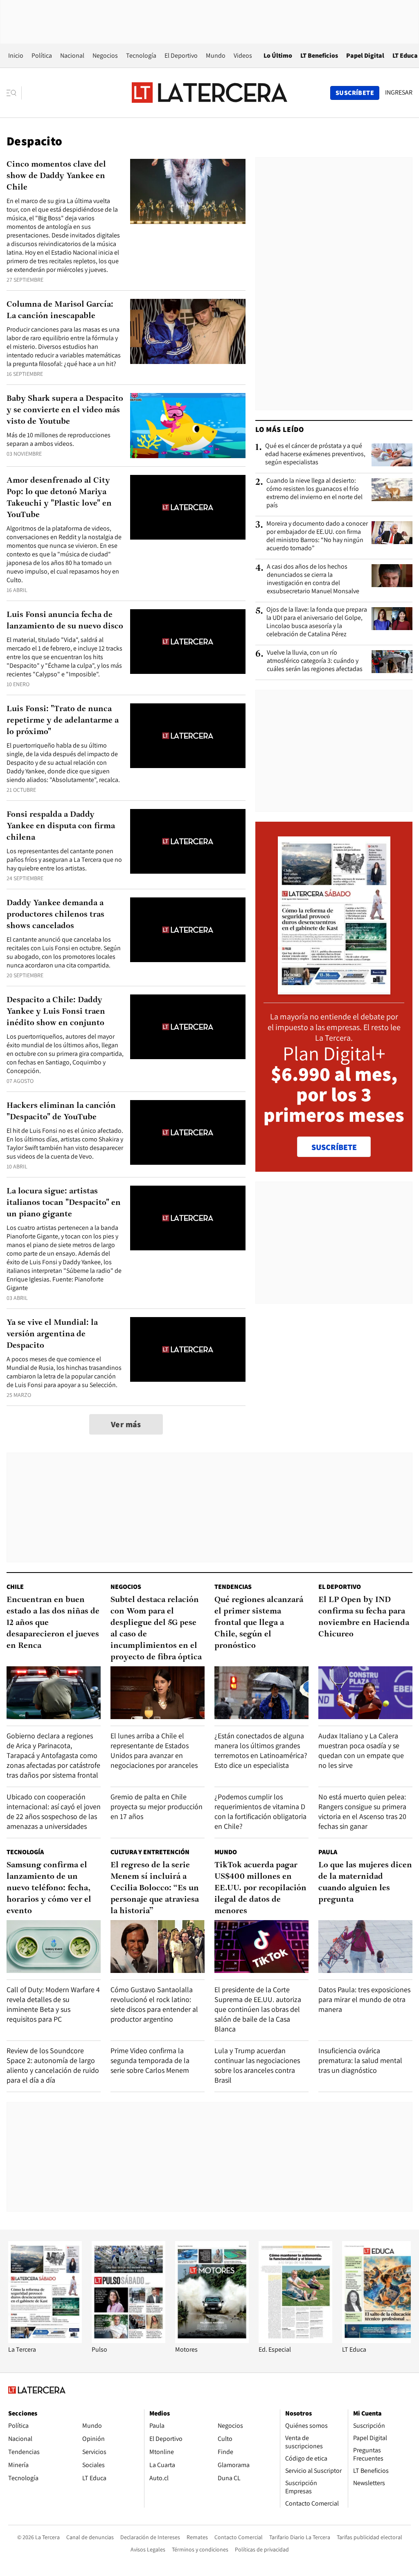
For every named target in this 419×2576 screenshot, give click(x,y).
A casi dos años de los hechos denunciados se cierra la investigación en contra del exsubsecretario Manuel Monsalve (313, 579)
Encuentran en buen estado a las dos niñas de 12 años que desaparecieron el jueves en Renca (53, 1623)
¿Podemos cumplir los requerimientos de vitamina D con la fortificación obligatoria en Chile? (260, 1811)
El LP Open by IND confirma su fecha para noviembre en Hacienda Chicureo (364, 1617)
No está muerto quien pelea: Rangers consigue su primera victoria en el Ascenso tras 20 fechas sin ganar (362, 1811)
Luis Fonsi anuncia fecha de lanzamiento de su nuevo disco (65, 621)
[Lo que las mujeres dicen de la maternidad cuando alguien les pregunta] (365, 1947)
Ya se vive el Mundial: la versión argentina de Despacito (52, 1334)
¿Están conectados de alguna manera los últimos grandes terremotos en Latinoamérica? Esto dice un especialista (261, 1750)
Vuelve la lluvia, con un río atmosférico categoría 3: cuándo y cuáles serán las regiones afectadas (315, 661)
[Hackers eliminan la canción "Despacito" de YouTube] (188, 1133)
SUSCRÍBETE (334, 1147)
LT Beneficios (319, 55)
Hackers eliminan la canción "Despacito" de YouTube (61, 1112)
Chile (15, 1587)
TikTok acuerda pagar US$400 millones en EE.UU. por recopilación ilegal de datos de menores (260, 1888)
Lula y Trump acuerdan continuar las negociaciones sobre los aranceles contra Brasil (257, 2065)
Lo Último (278, 55)
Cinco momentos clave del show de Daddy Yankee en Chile (56, 176)
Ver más (126, 1424)
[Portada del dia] (334, 990)
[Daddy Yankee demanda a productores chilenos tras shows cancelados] (188, 930)
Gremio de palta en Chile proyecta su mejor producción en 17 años (157, 1807)
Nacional (72, 55)
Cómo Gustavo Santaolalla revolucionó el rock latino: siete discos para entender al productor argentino (154, 2004)
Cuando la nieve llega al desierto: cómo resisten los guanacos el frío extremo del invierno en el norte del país (314, 493)
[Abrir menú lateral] (14, 93)
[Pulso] (128, 2341)
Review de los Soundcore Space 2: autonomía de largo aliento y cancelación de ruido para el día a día (53, 2065)
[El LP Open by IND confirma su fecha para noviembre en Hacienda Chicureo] (365, 1693)
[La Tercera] (45, 2341)
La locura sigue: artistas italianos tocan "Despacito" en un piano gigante (64, 1203)
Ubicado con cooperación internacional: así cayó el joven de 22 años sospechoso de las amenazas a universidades (54, 1811)
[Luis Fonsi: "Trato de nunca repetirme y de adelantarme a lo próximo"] (188, 736)
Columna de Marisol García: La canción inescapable (60, 310)
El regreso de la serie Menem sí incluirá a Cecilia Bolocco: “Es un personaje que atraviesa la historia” (155, 1888)
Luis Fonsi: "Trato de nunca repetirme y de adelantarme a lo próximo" (63, 721)
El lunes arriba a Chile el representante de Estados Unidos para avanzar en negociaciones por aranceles (154, 1750)
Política (42, 55)
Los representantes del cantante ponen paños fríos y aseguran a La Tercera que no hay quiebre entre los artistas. (64, 860)
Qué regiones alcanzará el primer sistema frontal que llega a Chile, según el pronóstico (259, 1623)
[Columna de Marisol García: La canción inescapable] (188, 331)
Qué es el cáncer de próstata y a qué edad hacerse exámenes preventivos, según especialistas (315, 454)
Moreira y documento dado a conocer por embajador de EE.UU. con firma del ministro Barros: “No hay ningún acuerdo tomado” (317, 536)
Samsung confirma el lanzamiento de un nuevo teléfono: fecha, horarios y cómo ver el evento (49, 1888)
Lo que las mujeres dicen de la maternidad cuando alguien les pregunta (365, 1882)
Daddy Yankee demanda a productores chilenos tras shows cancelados (55, 915)
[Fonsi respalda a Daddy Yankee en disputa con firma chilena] (188, 842)
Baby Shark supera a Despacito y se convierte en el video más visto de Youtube (65, 410)
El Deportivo (181, 55)
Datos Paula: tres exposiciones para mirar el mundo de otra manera (364, 1999)
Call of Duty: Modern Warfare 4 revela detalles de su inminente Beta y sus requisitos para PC (53, 2004)
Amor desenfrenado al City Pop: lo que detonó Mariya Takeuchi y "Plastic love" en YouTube (59, 498)
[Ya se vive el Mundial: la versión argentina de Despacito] (188, 1350)
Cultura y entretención (150, 1852)
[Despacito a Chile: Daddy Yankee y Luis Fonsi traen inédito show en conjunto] (188, 1027)
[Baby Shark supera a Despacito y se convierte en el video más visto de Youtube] (188, 426)
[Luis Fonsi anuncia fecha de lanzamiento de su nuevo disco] (188, 642)
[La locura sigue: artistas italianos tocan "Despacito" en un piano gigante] (188, 1218)
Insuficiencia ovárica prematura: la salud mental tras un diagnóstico (360, 2060)
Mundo (216, 55)
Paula (328, 1852)
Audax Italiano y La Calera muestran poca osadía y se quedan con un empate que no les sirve (361, 1750)
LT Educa (405, 55)
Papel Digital (365, 55)
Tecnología (141, 55)
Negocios (105, 55)
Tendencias (233, 1587)
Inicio (16, 55)
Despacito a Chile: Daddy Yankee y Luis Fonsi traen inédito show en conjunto (56, 1012)
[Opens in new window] (212, 2341)
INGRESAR (399, 93)
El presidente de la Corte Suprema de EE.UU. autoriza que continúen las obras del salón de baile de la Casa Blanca (258, 2009)
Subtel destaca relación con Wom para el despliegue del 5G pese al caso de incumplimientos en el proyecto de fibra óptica (156, 1629)
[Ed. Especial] (295, 2341)
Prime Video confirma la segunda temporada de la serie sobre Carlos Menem (150, 2060)
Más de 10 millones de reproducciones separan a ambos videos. (59, 439)
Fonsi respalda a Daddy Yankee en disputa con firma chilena (61, 826)
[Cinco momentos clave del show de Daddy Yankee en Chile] (188, 191)
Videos (243, 55)
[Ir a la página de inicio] (209, 93)
